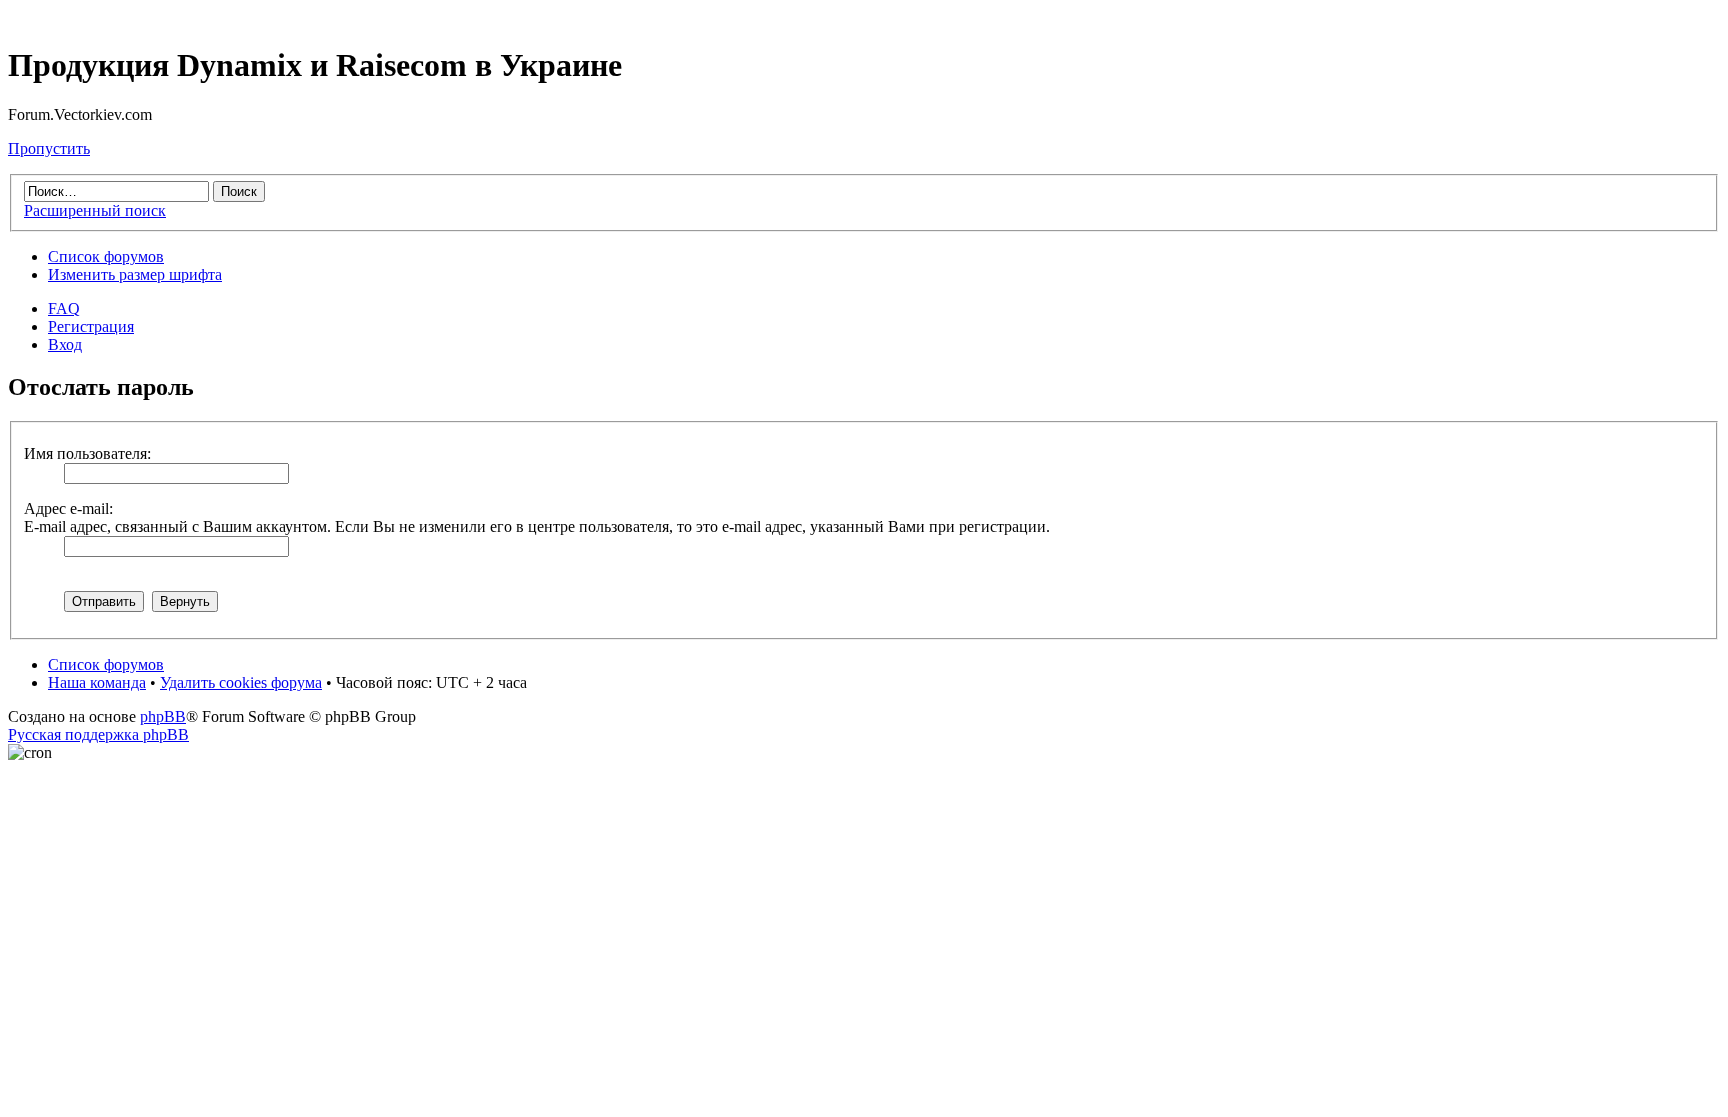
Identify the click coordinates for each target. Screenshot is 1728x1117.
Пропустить (49, 148)
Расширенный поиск (95, 210)
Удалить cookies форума (241, 682)
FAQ (64, 308)
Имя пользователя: (87, 453)
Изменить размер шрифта (135, 274)
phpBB (163, 716)
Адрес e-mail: (68, 508)
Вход (65, 344)
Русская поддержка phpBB (98, 734)
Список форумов (106, 256)
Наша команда (97, 682)
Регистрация (91, 326)
